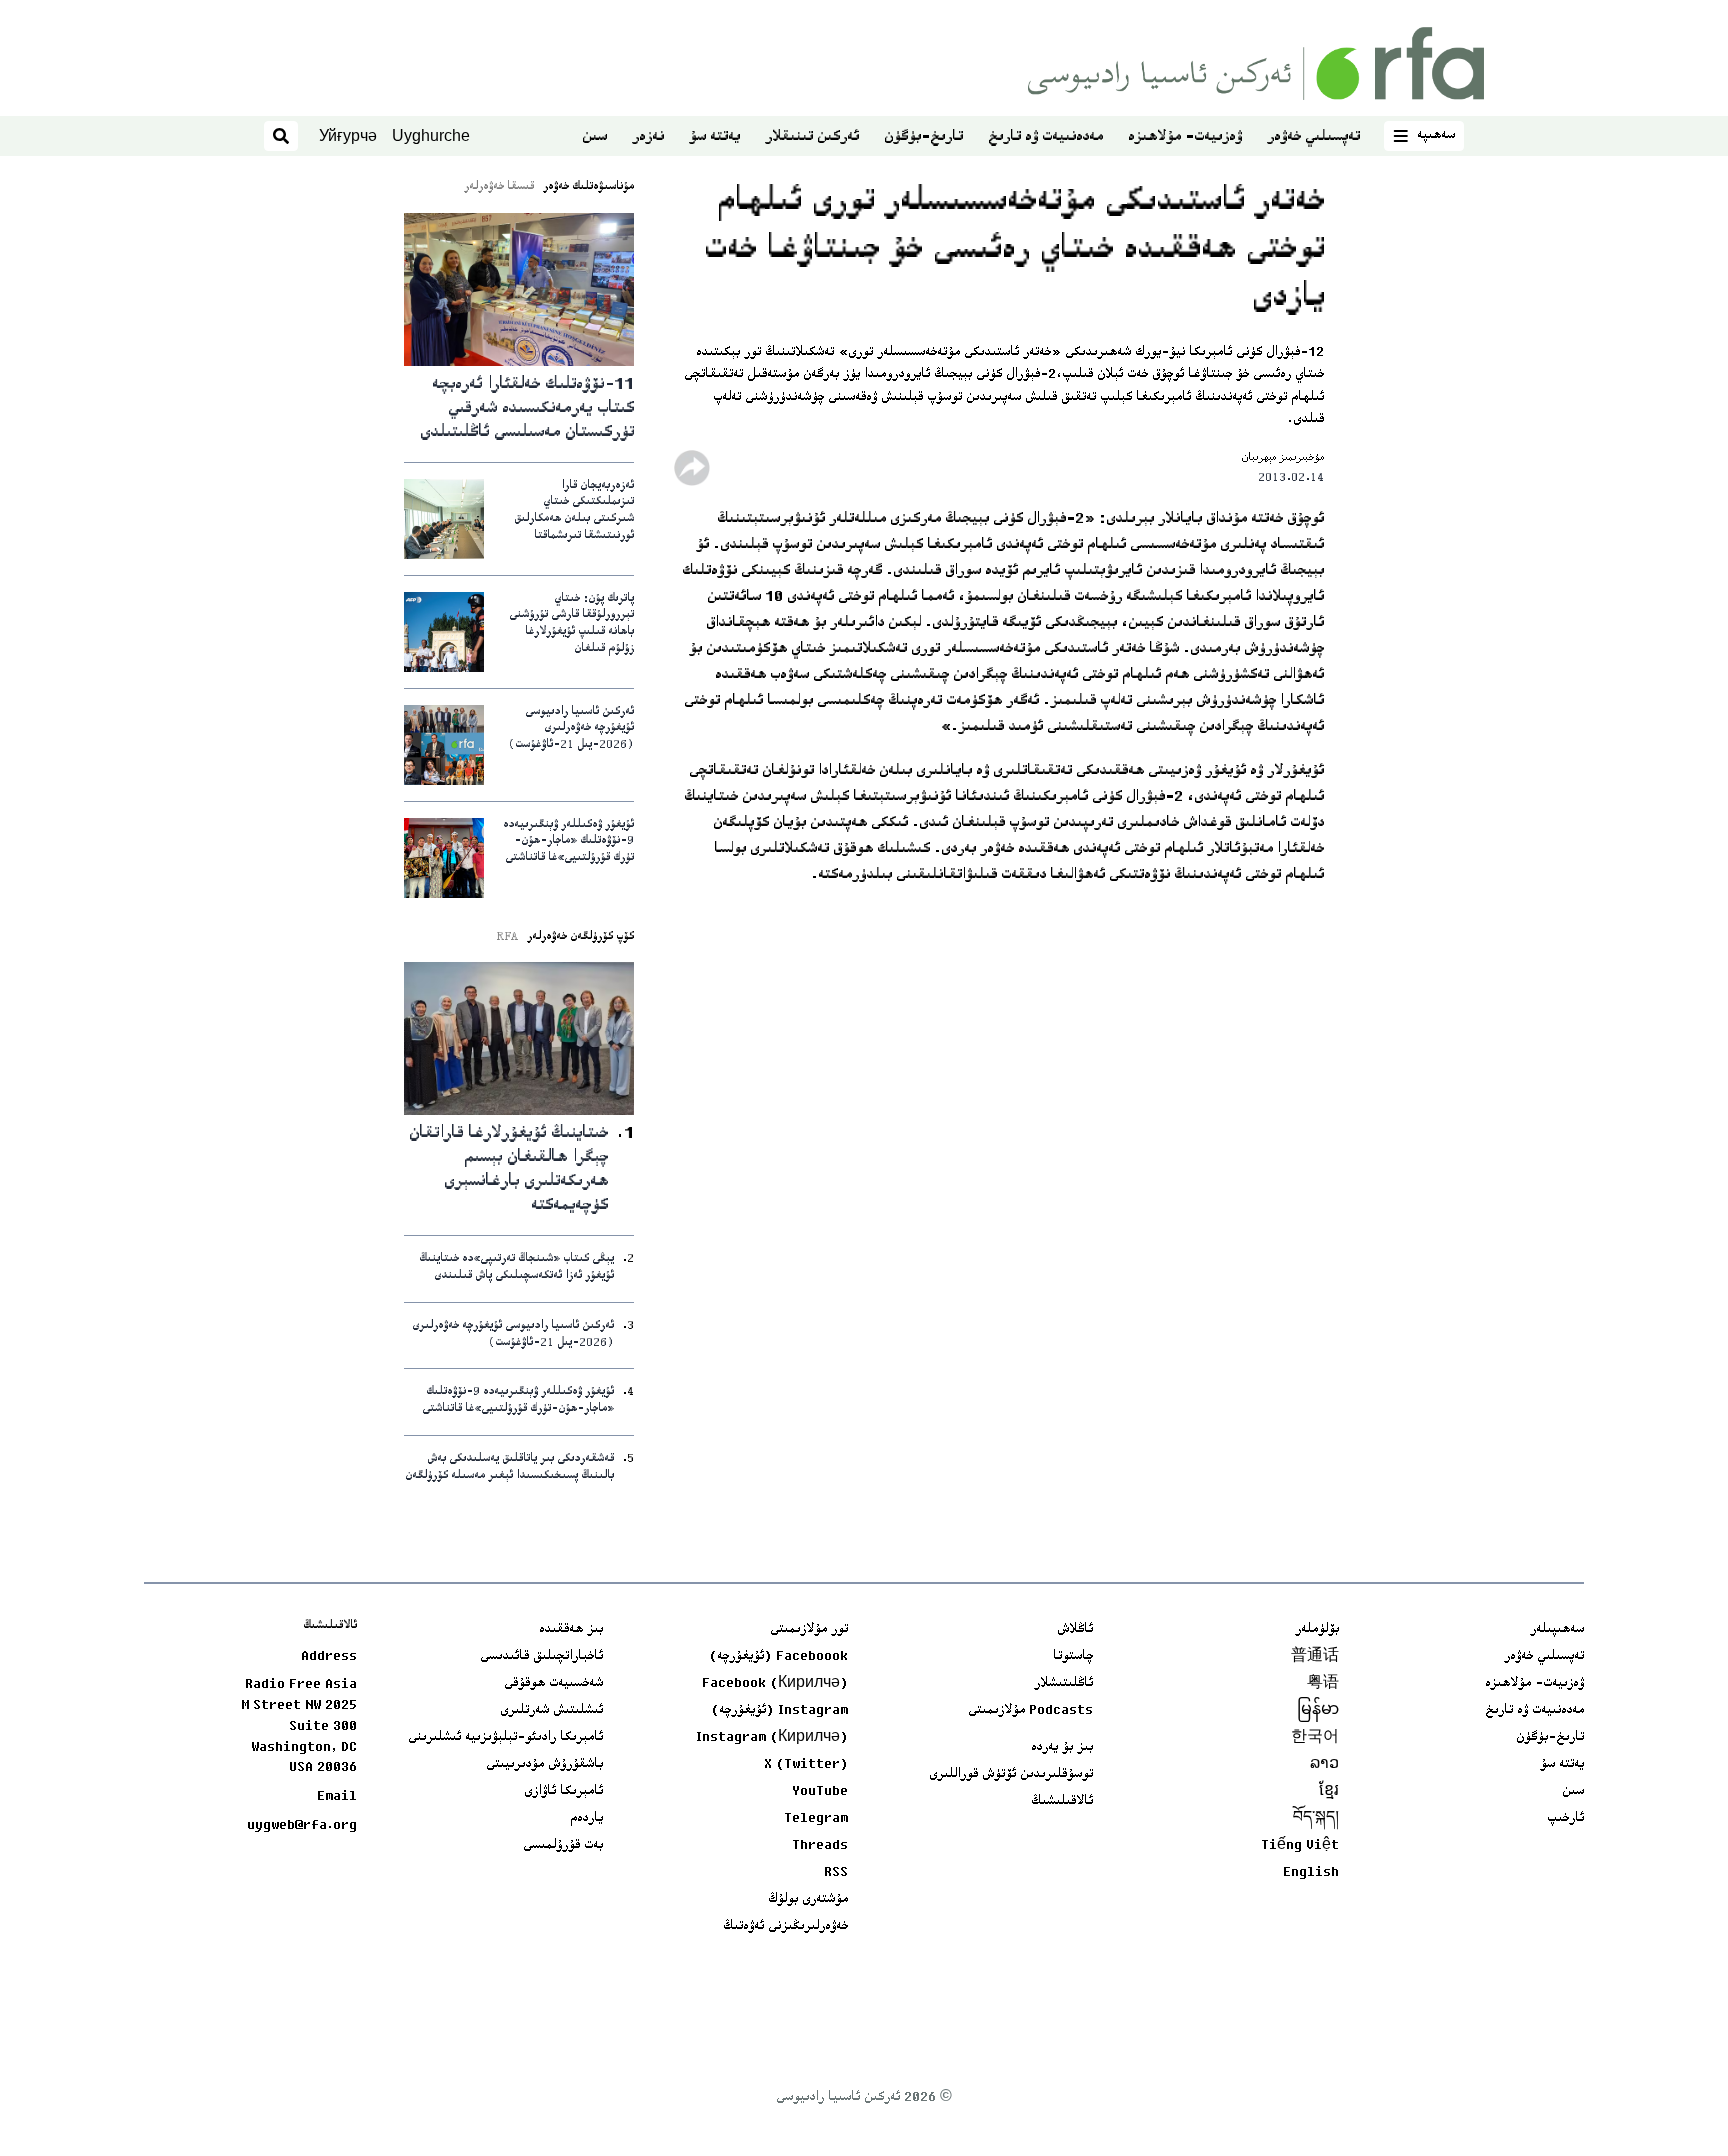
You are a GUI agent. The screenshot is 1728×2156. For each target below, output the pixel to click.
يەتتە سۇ (714, 137)
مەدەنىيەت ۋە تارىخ (1045, 137)
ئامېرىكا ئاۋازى (563, 1792)
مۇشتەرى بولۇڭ (808, 1900)
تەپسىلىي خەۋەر (1313, 137)
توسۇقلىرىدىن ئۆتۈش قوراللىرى (1011, 1775)
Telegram (816, 1819)
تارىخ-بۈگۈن (923, 137)
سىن (594, 137)
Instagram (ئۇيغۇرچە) (779, 1711)
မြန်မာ (1318, 1711)
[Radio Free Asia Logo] (1256, 63)
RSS (836, 1873)
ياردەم (586, 1819)
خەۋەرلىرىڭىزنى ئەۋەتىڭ (785, 1927)
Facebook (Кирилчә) (775, 1684)
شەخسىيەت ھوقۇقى (553, 1684)
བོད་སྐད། (1316, 1819)
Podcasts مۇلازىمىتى (1030, 1711)
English (1311, 1873)
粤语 (1323, 1684)
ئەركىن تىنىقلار (812, 137)
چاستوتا (1073, 1657)
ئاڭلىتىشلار (1063, 1684)
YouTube (820, 1792)
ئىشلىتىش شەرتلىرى (551, 1711)
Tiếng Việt (1300, 1846)
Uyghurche (431, 135)
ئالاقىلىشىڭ (1062, 1802)
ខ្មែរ (1329, 1792)
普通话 (1315, 1657)
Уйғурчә (348, 135)
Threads (820, 1846)
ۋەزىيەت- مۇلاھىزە (1185, 137)
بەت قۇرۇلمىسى (563, 1846)
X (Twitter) (806, 1765)
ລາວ (1324, 1765)
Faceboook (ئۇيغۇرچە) (778, 1657)
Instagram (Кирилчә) (772, 1738)
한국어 (1315, 1738)
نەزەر (648, 137)
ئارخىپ (1565, 1819)
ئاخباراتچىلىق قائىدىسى (541, 1657)
